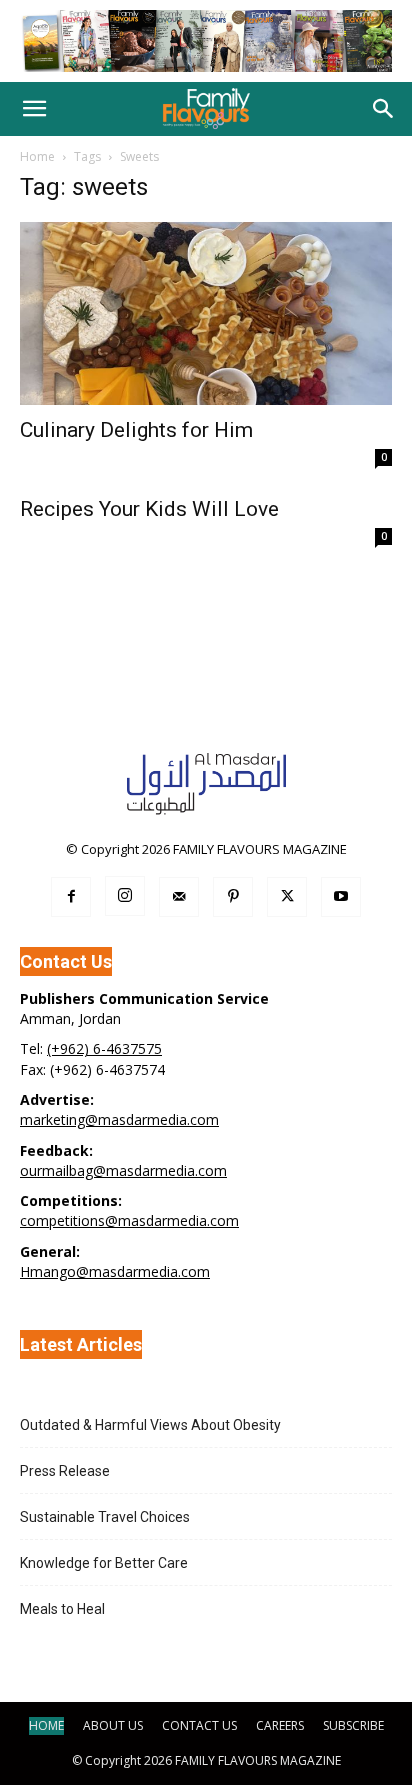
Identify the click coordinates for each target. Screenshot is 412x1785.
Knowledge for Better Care (104, 1563)
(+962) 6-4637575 (104, 1048)
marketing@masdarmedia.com (119, 1119)
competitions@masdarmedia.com (129, 1220)
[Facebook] (71, 897)
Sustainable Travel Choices (105, 1517)
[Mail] (179, 897)
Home (37, 156)
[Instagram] (125, 896)
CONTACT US (199, 1725)
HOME (46, 1725)
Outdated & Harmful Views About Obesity (150, 1425)
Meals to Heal (62, 1609)
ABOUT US (113, 1725)
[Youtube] (341, 897)
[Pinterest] (233, 897)
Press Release (65, 1471)
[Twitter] (287, 897)
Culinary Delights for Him (136, 430)
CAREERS (280, 1725)
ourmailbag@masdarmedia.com (123, 1170)
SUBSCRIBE (353, 1725)
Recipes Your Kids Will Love (149, 509)
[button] (34, 109)
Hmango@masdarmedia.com (115, 1271)
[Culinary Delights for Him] (206, 314)
